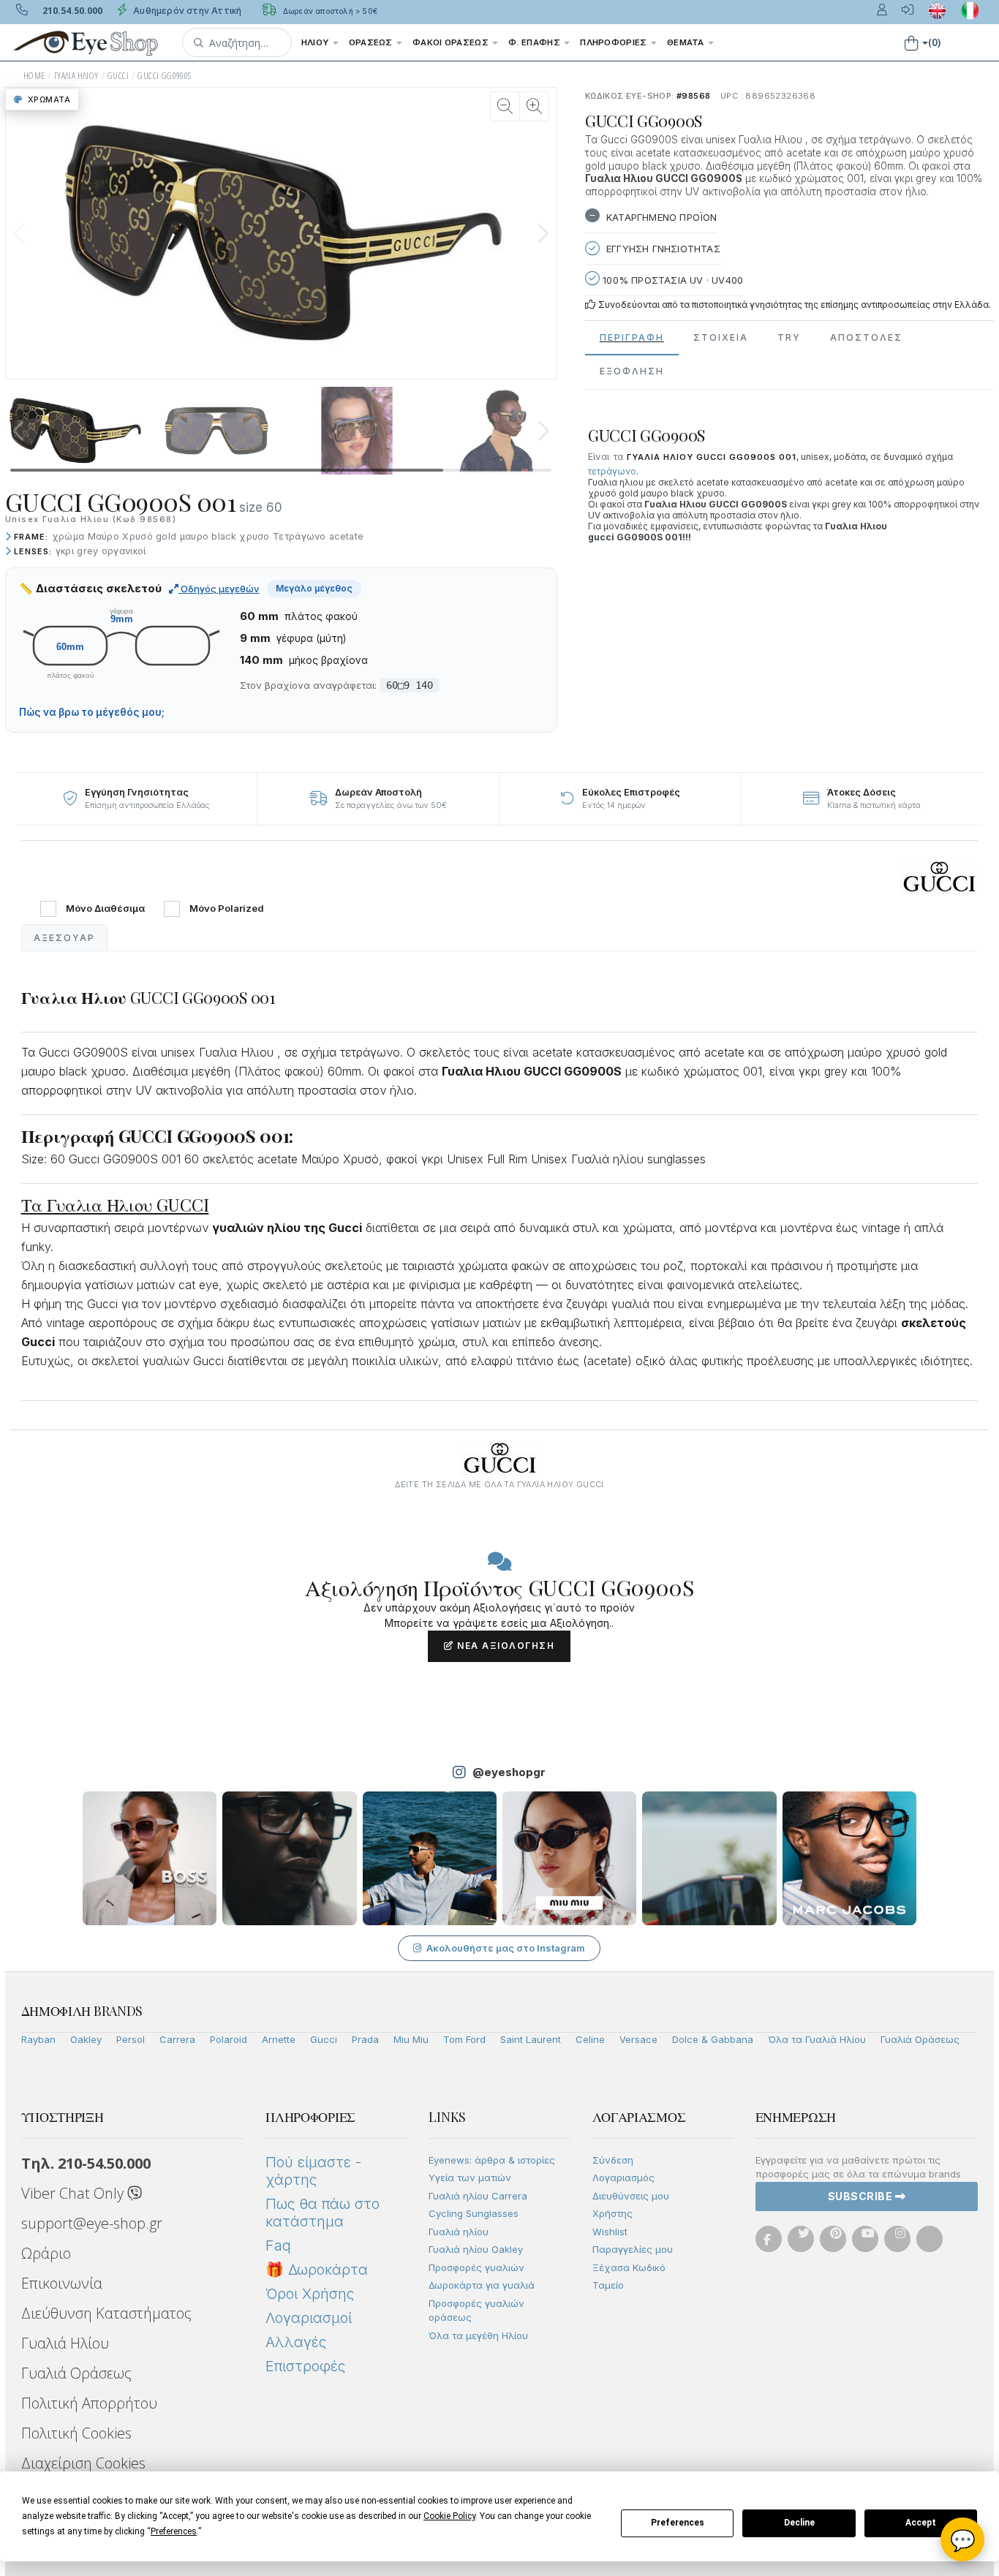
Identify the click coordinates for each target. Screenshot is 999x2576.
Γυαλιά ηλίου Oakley (476, 2249)
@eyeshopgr (509, 1772)
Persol (131, 2039)
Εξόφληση (632, 371)
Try (789, 337)
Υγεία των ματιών (470, 2177)
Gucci (324, 2039)
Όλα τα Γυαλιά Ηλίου (817, 2039)
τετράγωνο (612, 471)
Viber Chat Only (74, 2193)
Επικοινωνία (62, 2283)
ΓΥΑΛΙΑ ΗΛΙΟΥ (76, 76)
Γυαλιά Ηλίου (65, 2343)
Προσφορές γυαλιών (476, 2267)
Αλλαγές (296, 2342)
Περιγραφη (632, 337)
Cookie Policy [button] (449, 2516)
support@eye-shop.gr (92, 2223)
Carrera (177, 2039)
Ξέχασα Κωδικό (629, 2267)
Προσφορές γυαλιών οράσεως (476, 2311)
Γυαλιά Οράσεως (920, 2039)
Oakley (86, 2039)
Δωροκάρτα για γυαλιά (482, 2285)
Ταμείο (608, 2285)
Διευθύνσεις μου (631, 2196)
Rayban (38, 2039)
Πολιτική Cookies (76, 2433)
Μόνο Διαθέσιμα (105, 909)
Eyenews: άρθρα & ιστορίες (492, 2160)
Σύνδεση (613, 2160)
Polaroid (229, 2039)
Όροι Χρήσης (310, 2294)
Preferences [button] (174, 2531)
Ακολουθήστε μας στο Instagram (506, 1948)
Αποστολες (866, 337)
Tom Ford (464, 2039)
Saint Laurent (531, 2039)
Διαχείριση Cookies (83, 2463)
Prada (365, 2039)
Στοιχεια (721, 337)
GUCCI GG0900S (164, 76)
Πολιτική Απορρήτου (89, 2403)
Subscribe (862, 2196)
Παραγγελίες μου (633, 2249)
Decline (799, 2523)
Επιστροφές (305, 2366)
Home (34, 76)
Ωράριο (46, 2253)
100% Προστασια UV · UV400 (671, 280)
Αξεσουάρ (64, 938)
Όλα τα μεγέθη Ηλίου (478, 2335)
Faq (278, 2245)
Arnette (279, 2039)
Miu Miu (411, 2039)
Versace (638, 2039)
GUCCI (118, 76)
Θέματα (687, 42)
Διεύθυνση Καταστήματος (106, 2313)
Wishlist (610, 2232)
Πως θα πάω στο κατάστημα (323, 2213)
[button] (237, 42)
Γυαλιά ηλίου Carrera (478, 2196)
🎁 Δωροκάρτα (317, 2270)
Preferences (678, 2523)
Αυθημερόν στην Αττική (186, 11)
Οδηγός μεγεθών (219, 589)
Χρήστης (612, 2213)
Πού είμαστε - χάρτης (313, 2171)
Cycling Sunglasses (474, 2213)
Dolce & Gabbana (713, 2039)
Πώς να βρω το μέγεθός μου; (92, 712)
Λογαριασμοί (309, 2318)
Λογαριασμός (623, 2177)
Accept (921, 2523)
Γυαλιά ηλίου (459, 2232)
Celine (590, 2039)
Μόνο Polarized (227, 909)
